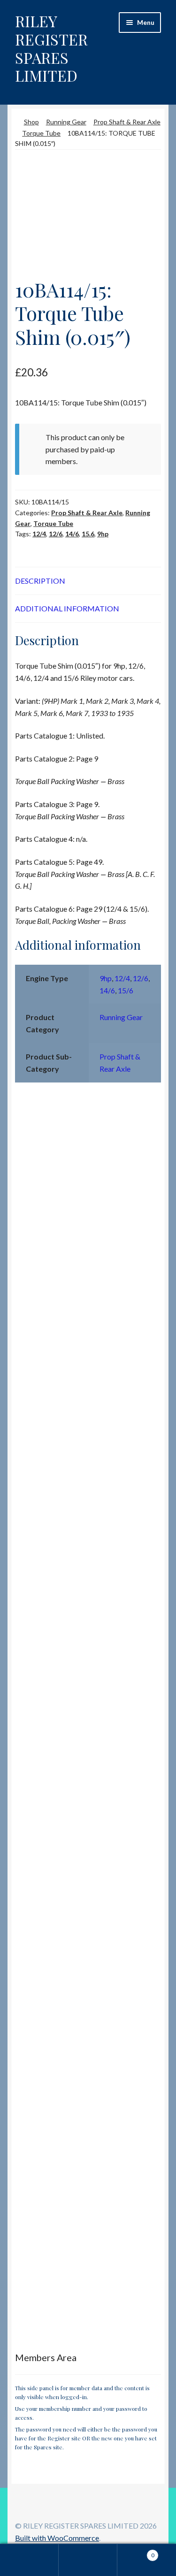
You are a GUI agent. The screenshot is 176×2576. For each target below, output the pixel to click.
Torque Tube (41, 133)
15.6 (88, 534)
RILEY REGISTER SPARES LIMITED (51, 48)
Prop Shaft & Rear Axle (127, 122)
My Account (29, 2560)
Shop (31, 122)
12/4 (39, 534)
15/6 (126, 990)
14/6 (72, 534)
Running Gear (66, 122)
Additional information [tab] (67, 608)
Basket (136, 2552)
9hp (103, 534)
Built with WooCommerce (57, 2538)
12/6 (56, 534)
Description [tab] (40, 581)
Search (88, 2560)
